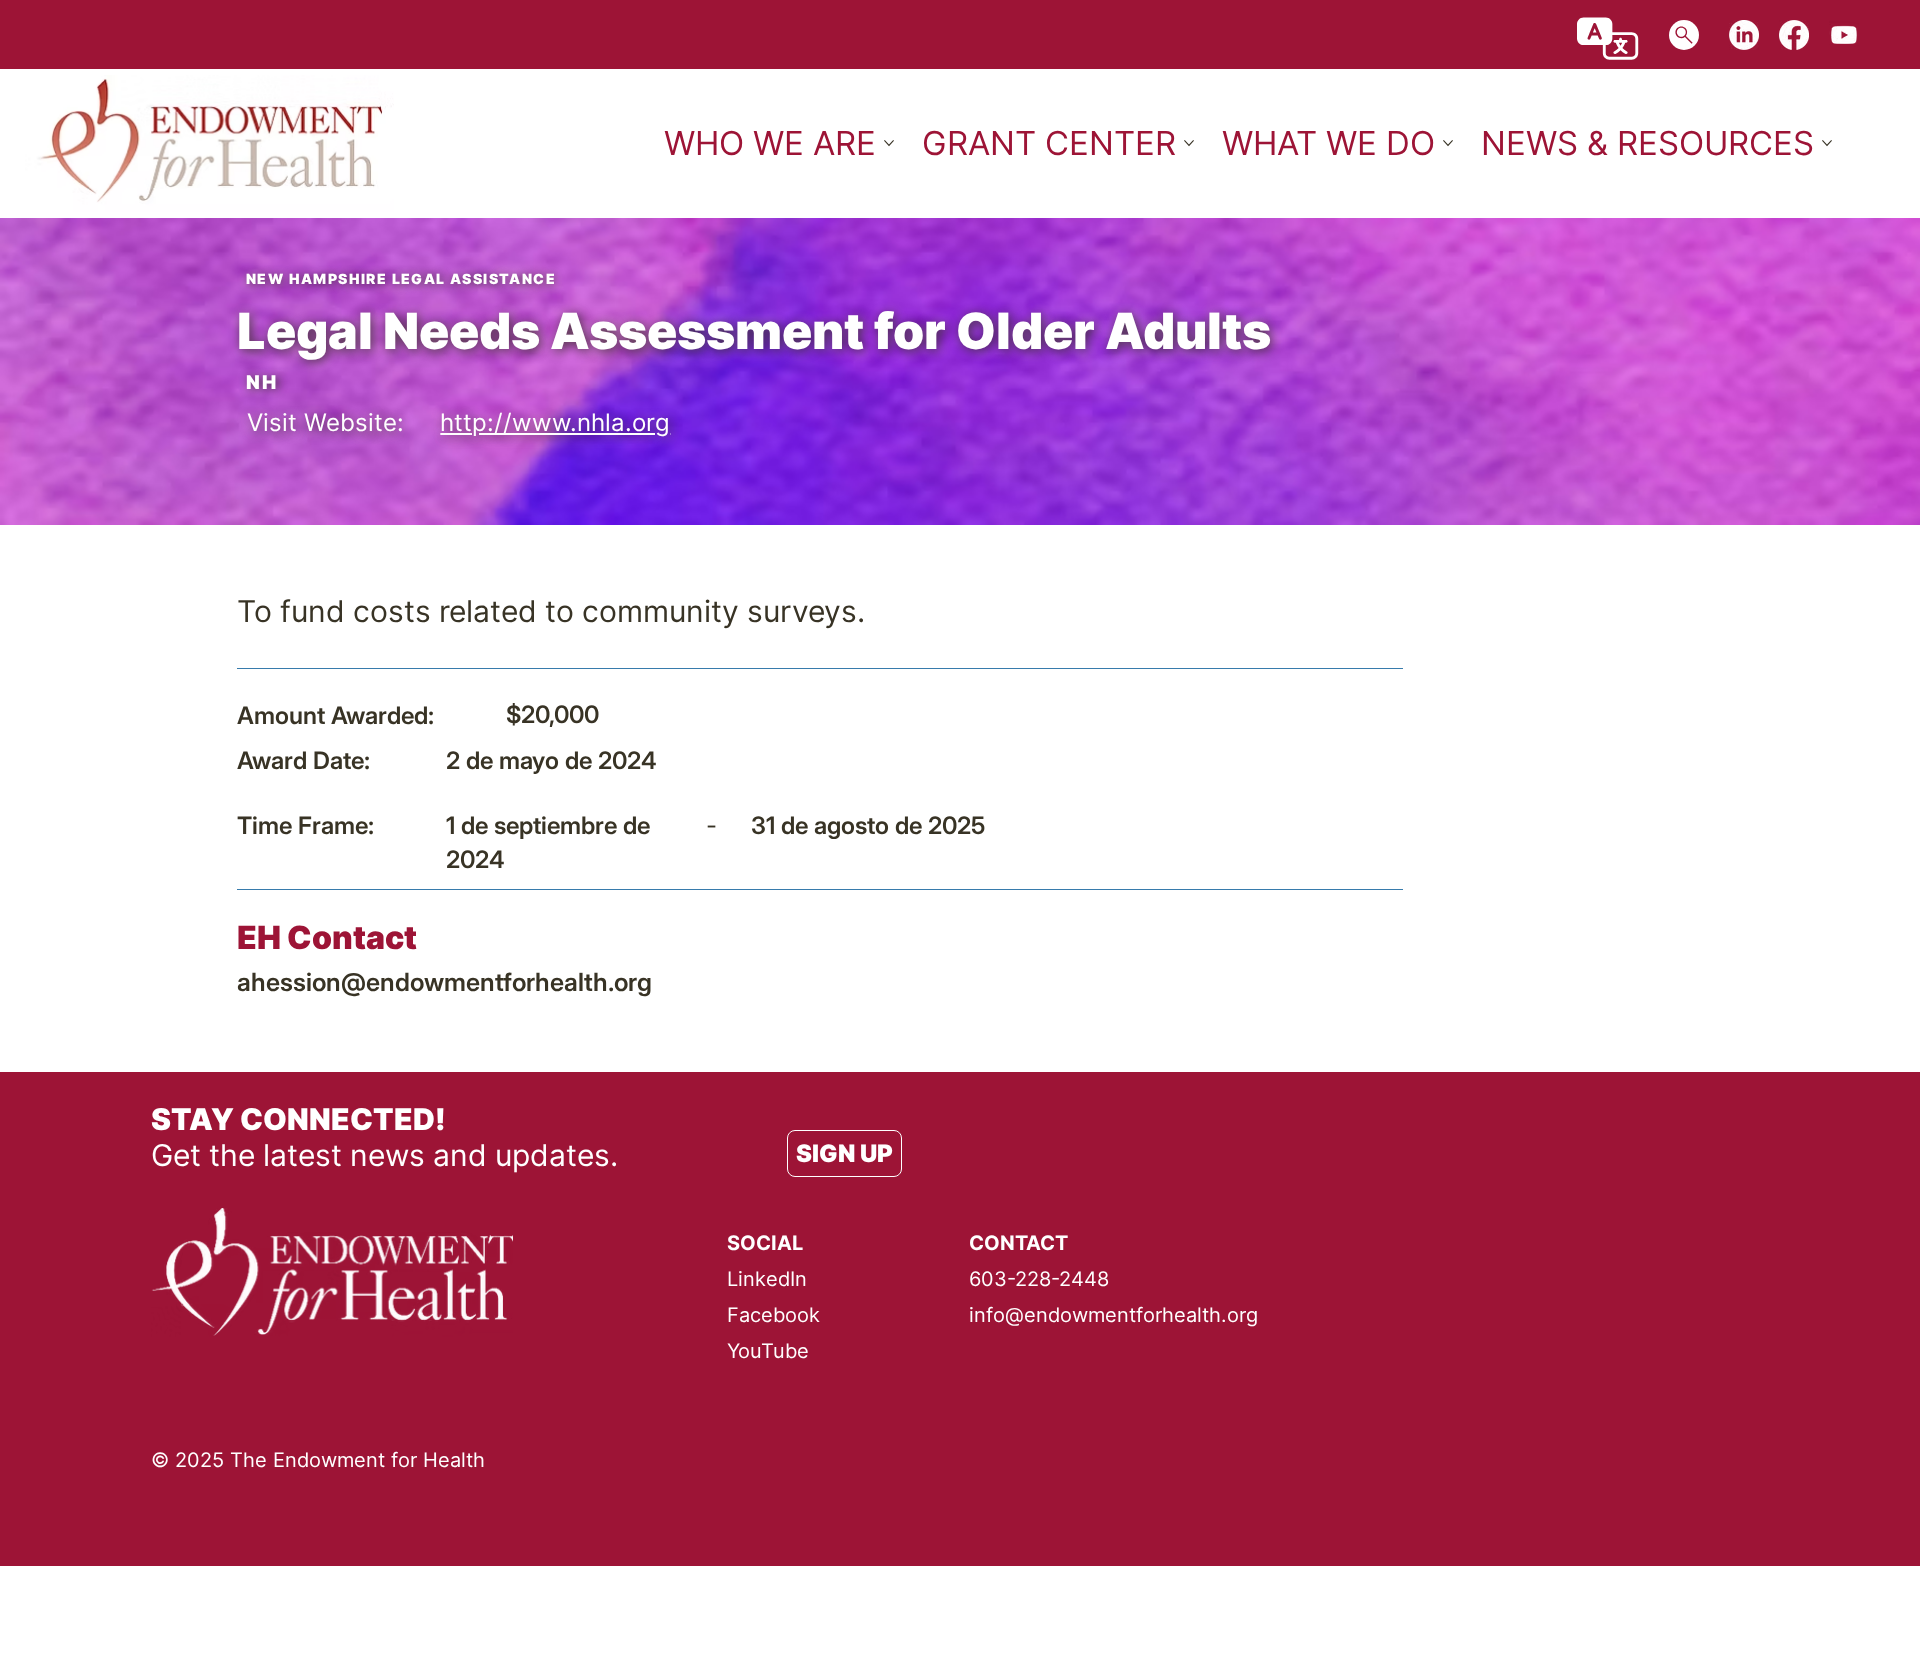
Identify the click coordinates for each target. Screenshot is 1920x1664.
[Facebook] (1794, 35)
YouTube (768, 1351)
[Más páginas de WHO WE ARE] (889, 143)
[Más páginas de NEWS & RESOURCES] (1827, 143)
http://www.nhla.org (555, 422)
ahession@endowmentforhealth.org (444, 982)
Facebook (773, 1315)
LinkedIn (767, 1279)
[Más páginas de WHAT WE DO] (1448, 143)
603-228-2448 (1039, 1279)
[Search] (1684, 35)
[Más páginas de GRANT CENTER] (1189, 143)
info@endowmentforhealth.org (1113, 1315)
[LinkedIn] (1744, 35)
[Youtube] (1844, 35)
